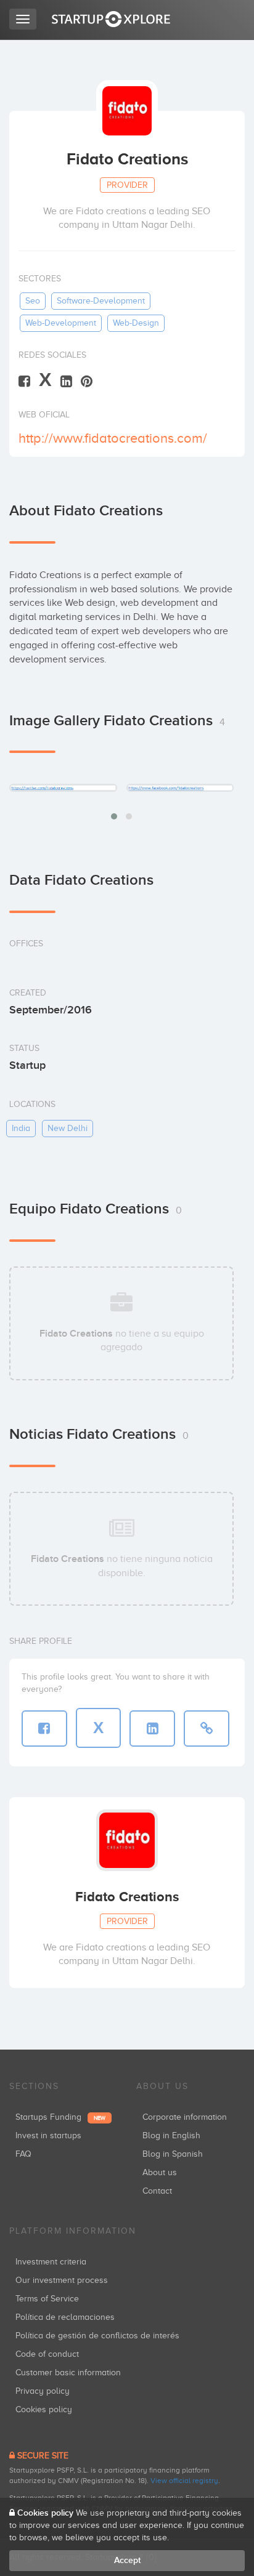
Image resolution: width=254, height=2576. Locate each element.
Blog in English (171, 2135)
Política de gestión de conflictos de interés (97, 2336)
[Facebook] (24, 381)
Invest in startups (48, 2135)
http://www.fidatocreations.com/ (113, 438)
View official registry (184, 2481)
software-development (101, 301)
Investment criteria (51, 2262)
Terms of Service (47, 2299)
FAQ (23, 2154)
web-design (136, 323)
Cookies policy (44, 2409)
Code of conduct (47, 2354)
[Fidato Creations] (63, 787)
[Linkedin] (66, 381)
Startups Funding (60, 2117)
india (21, 1128)
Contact (157, 2191)
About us (160, 2172)
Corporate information (185, 2117)
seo (33, 301)
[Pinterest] (87, 381)
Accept (127, 2560)
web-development (61, 323)
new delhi (68, 1128)
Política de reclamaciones (65, 2317)
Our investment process (62, 2280)
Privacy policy (43, 2391)
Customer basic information (68, 2373)
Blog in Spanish (173, 2154)
